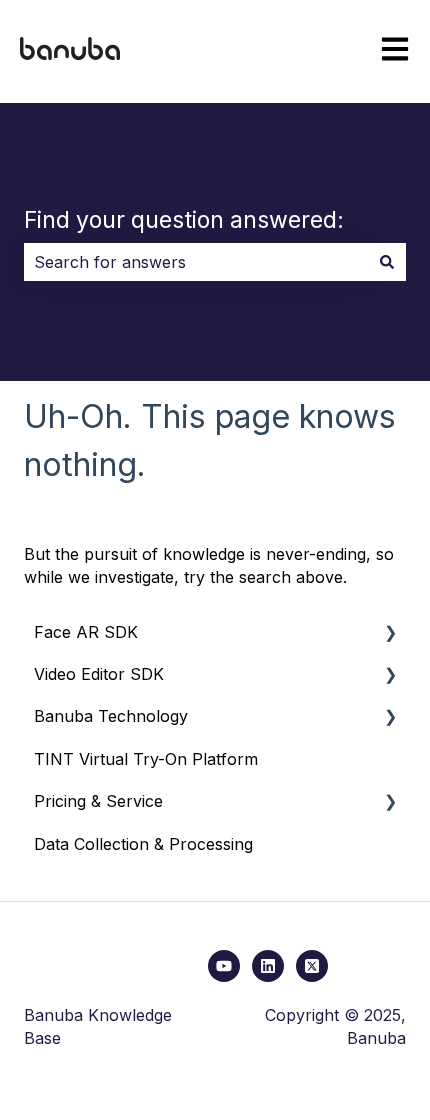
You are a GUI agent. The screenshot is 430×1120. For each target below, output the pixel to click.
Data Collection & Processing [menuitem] (143, 844)
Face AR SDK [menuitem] (86, 632)
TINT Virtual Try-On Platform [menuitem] (146, 759)
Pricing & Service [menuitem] (98, 801)
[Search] (387, 262)
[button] (390, 633)
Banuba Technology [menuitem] (111, 716)
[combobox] (196, 262)
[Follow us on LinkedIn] (268, 966)
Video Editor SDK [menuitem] (99, 674)
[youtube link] (224, 966)
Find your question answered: (184, 220)
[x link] (312, 966)
